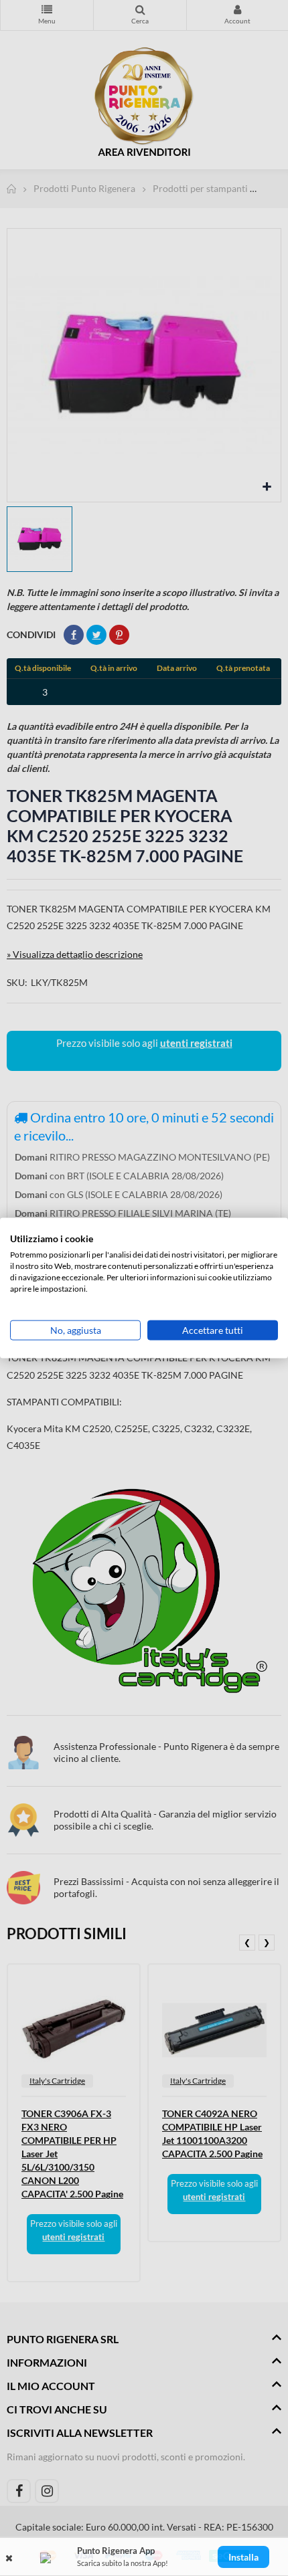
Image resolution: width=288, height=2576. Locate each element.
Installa (243, 2557)
